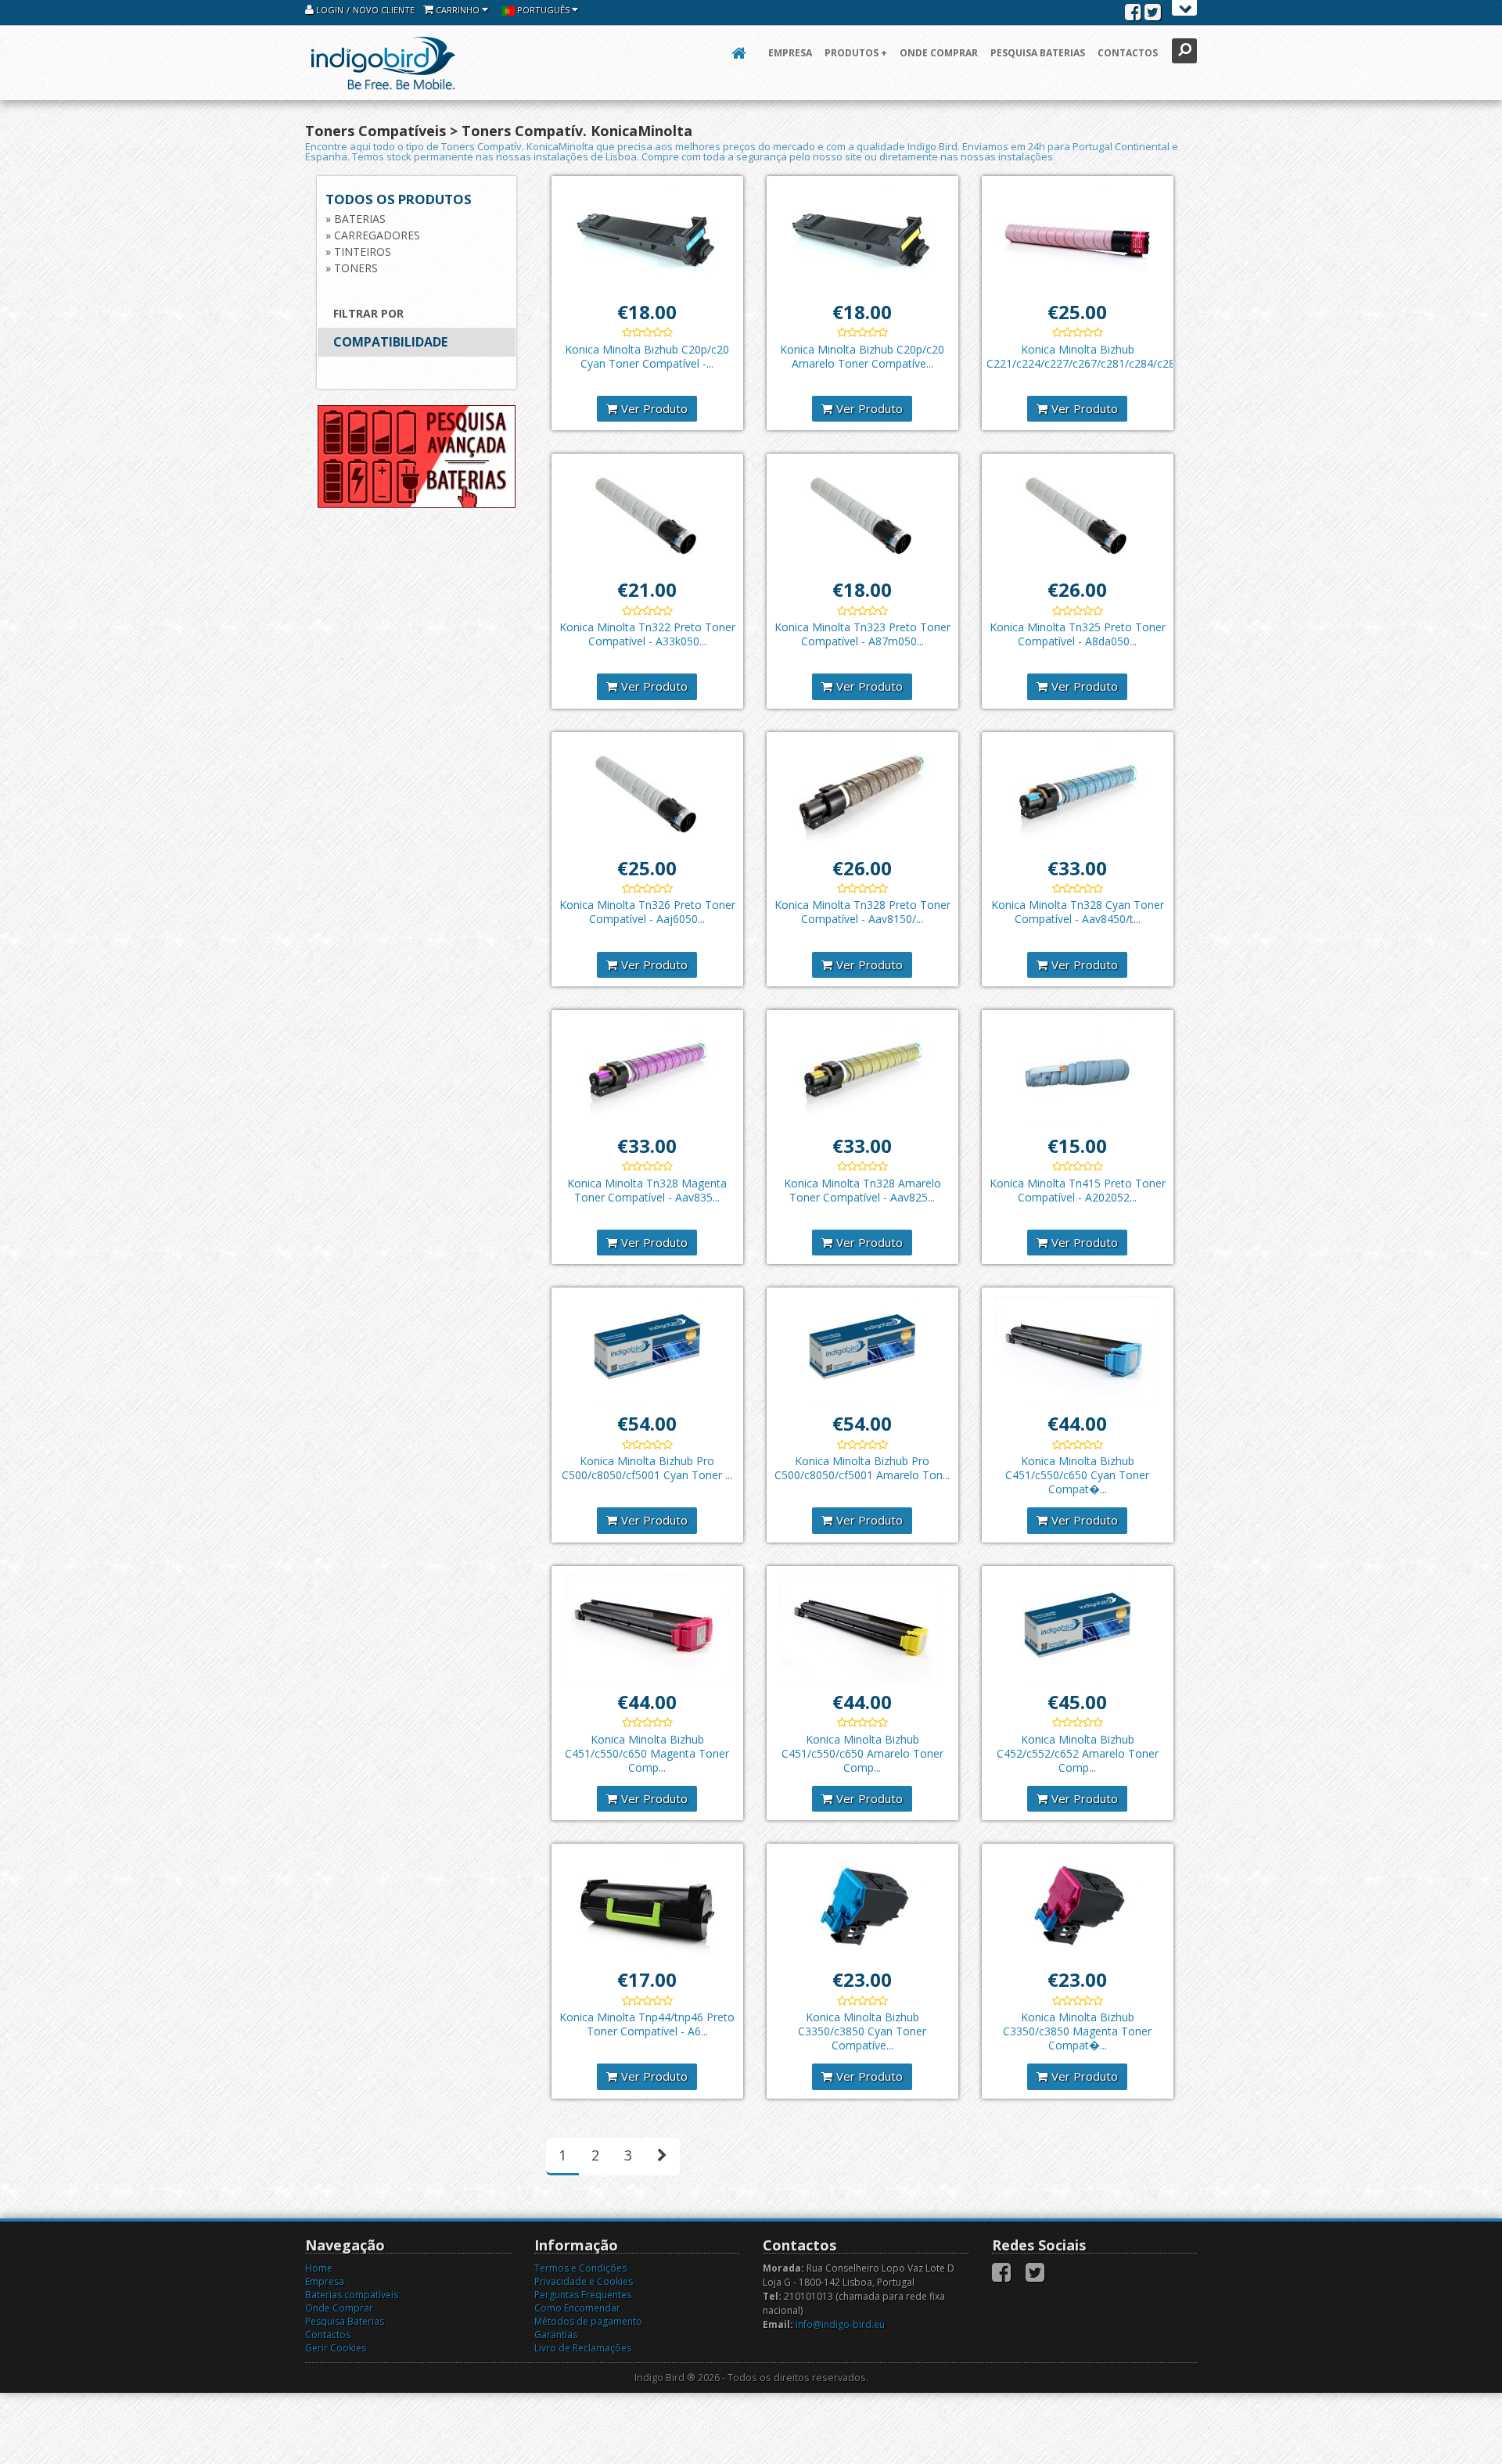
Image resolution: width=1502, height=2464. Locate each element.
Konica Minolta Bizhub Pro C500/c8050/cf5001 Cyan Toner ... (647, 1468)
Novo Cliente (384, 10)
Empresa (790, 53)
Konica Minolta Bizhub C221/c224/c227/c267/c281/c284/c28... (1084, 356)
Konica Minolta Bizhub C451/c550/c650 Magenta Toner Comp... (647, 1753)
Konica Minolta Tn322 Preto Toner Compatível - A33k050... (647, 634)
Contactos (1128, 53)
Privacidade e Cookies (584, 2281)
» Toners (352, 268)
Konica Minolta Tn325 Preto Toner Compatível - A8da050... (1078, 634)
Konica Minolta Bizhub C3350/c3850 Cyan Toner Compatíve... (862, 2031)
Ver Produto (654, 408)
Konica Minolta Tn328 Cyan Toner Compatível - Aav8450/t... (1078, 912)
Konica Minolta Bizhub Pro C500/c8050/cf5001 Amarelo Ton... (862, 1468)
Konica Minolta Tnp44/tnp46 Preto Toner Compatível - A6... (647, 2024)
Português (543, 10)
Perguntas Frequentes (583, 2295)
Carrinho (458, 10)
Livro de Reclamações (583, 2348)
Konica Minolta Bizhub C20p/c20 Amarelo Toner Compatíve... (862, 356)
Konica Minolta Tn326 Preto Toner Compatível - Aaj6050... (647, 912)
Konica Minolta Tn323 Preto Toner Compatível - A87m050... (862, 634)
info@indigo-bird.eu (840, 2324)
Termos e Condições (580, 2268)
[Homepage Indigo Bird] (383, 63)
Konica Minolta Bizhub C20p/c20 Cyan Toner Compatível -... (647, 356)
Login (329, 10)
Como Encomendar (577, 2308)
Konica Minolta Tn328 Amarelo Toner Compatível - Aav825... (862, 1190)
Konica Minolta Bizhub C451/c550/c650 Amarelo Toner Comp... (862, 1753)
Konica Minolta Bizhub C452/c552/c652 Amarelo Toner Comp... (1078, 1753)
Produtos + (856, 53)
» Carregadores (373, 235)
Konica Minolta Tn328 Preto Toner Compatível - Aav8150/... (862, 912)
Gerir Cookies (336, 2348)
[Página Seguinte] (662, 2157)
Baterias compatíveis (352, 2295)
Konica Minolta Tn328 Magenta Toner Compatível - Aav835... (647, 1190)
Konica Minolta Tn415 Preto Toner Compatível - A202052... (1078, 1190)
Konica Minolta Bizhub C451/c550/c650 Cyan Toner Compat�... (1077, 1475)
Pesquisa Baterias (1038, 53)
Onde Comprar (939, 53)
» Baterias (356, 219)
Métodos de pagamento (588, 2321)
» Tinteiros (358, 251)
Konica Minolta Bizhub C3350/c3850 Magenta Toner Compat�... (1077, 2031)
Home (319, 2268)
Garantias (556, 2335)
